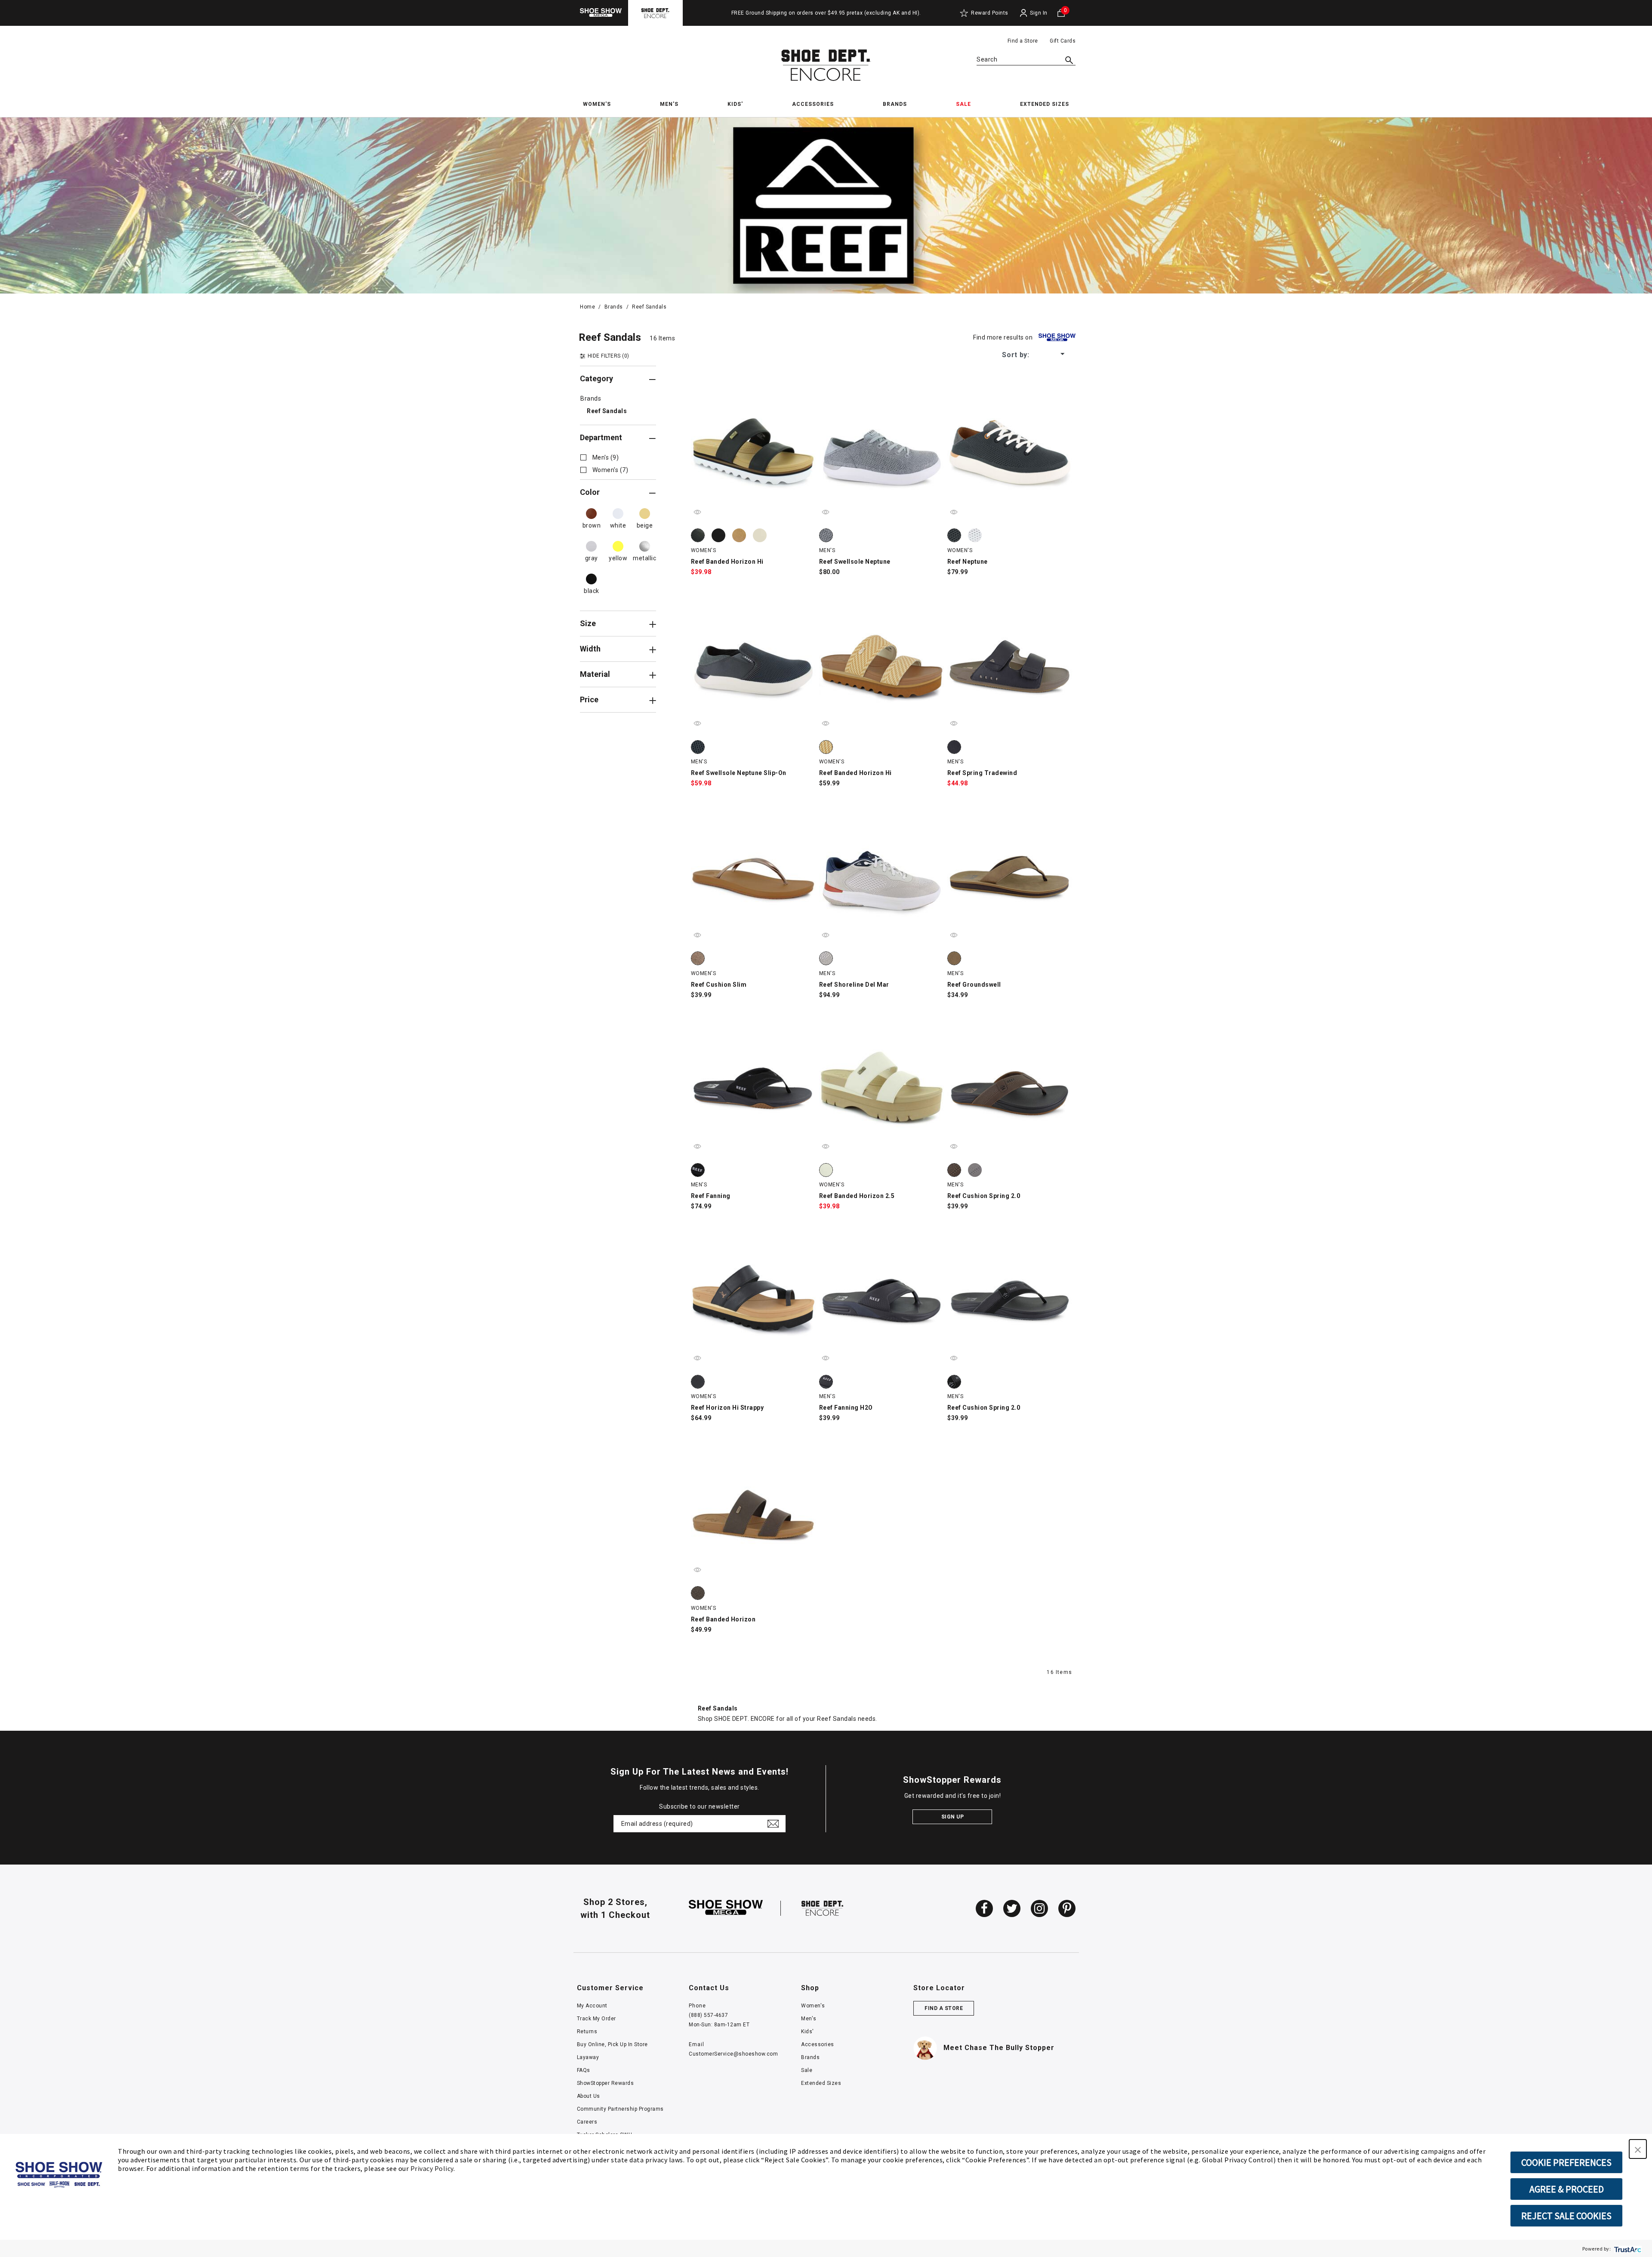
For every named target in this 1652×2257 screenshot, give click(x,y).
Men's (809, 2019)
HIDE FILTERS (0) (609, 356)
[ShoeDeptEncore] (655, 13)
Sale (807, 2070)
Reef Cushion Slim (719, 985)
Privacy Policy (432, 2168)
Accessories (818, 2044)
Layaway (588, 2057)
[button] (1638, 2149)
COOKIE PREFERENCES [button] (1566, 2162)
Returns (587, 2032)
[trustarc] (1627, 2249)
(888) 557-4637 (708, 2015)
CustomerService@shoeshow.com (733, 2054)
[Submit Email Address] (773, 1824)
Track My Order (596, 2019)
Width (590, 649)
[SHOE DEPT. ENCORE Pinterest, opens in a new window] (1067, 1908)
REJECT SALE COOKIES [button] (1566, 2216)
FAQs (584, 2070)
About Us (589, 2096)
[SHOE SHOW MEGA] (726, 1908)
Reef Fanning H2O (846, 1408)
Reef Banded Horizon (723, 1619)
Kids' (808, 2032)
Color (590, 492)
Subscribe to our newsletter (700, 1806)
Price (589, 700)
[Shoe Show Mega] (601, 13)
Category (596, 379)
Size (588, 624)
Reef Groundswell (974, 985)
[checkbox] (599, 457)
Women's (813, 2006)
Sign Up (953, 1817)
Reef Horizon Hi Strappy (727, 1408)
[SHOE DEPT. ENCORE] (823, 1908)
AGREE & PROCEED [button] (1567, 2189)
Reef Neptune (968, 562)
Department (601, 438)
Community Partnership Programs (620, 2109)
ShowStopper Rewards (606, 2083)
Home (587, 307)
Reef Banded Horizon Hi (727, 562)
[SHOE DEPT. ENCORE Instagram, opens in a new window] (1039, 1908)
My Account (592, 2006)
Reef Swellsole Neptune (855, 562)
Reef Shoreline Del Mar (854, 985)
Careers (587, 2122)
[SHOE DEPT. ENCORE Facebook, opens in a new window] (984, 1908)
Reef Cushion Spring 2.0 (984, 1196)
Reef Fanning (711, 1196)
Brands (614, 307)
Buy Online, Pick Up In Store (612, 2044)
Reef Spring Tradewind (982, 773)
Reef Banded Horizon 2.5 (857, 1196)
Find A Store (944, 2008)
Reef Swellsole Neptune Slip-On (739, 773)
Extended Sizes (821, 2083)
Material (595, 674)
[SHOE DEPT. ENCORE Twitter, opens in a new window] (1012, 1908)
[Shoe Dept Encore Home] (826, 65)
